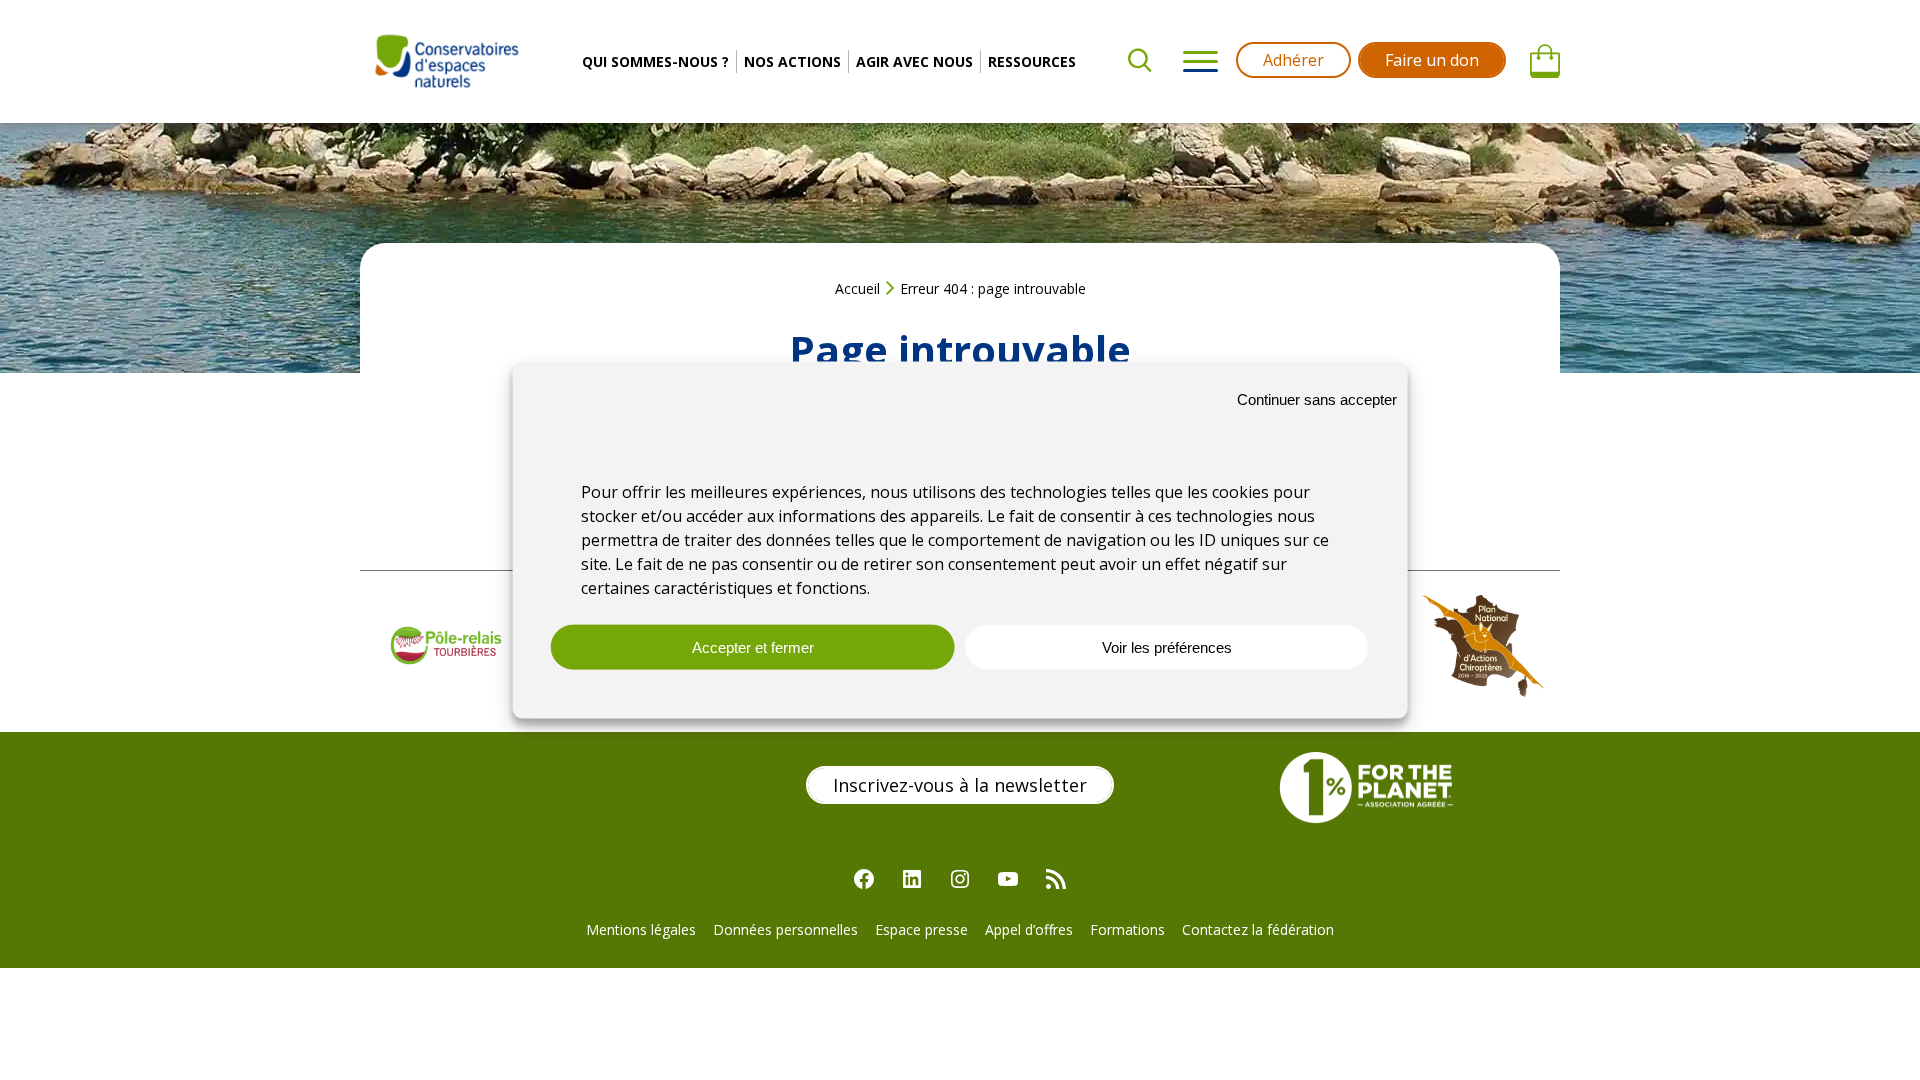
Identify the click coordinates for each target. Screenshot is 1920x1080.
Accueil (857, 288)
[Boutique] (1545, 62)
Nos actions (792, 61)
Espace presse (921, 929)
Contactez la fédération (1258, 929)
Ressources (1032, 61)
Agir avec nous (914, 61)
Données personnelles (785, 929)
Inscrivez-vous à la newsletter (960, 785)
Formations (1127, 929)
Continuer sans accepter (1317, 398)
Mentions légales (641, 929)
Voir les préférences (1167, 647)
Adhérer (1293, 60)
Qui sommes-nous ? (655, 61)
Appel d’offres (1029, 929)
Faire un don (1432, 60)
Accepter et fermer (753, 647)
